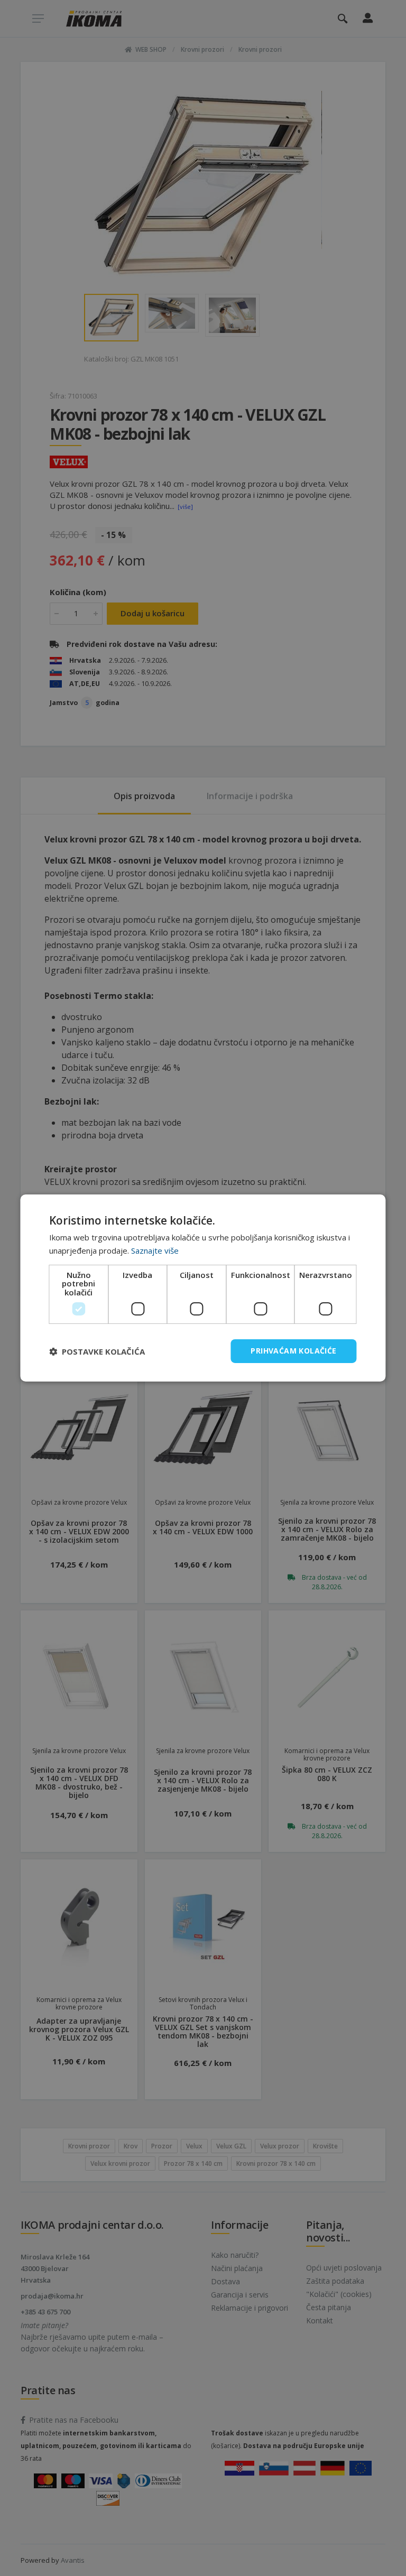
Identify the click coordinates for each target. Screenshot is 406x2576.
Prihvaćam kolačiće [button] (293, 1351)
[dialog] (203, 1288)
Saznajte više (155, 1250)
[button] (97, 1351)
